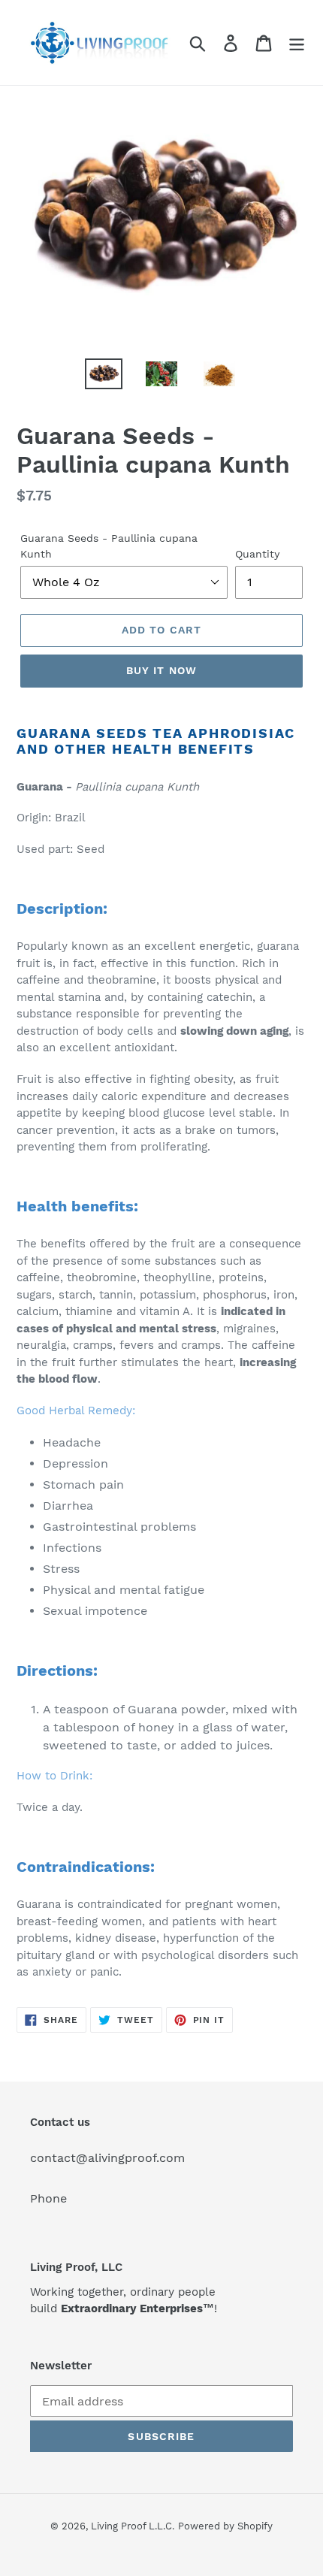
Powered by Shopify (225, 2526)
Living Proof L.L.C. (133, 2526)
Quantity (257, 554)
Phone (48, 2198)
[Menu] (297, 42)
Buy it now (161, 670)
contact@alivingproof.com (107, 2158)
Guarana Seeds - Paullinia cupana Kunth (109, 546)
